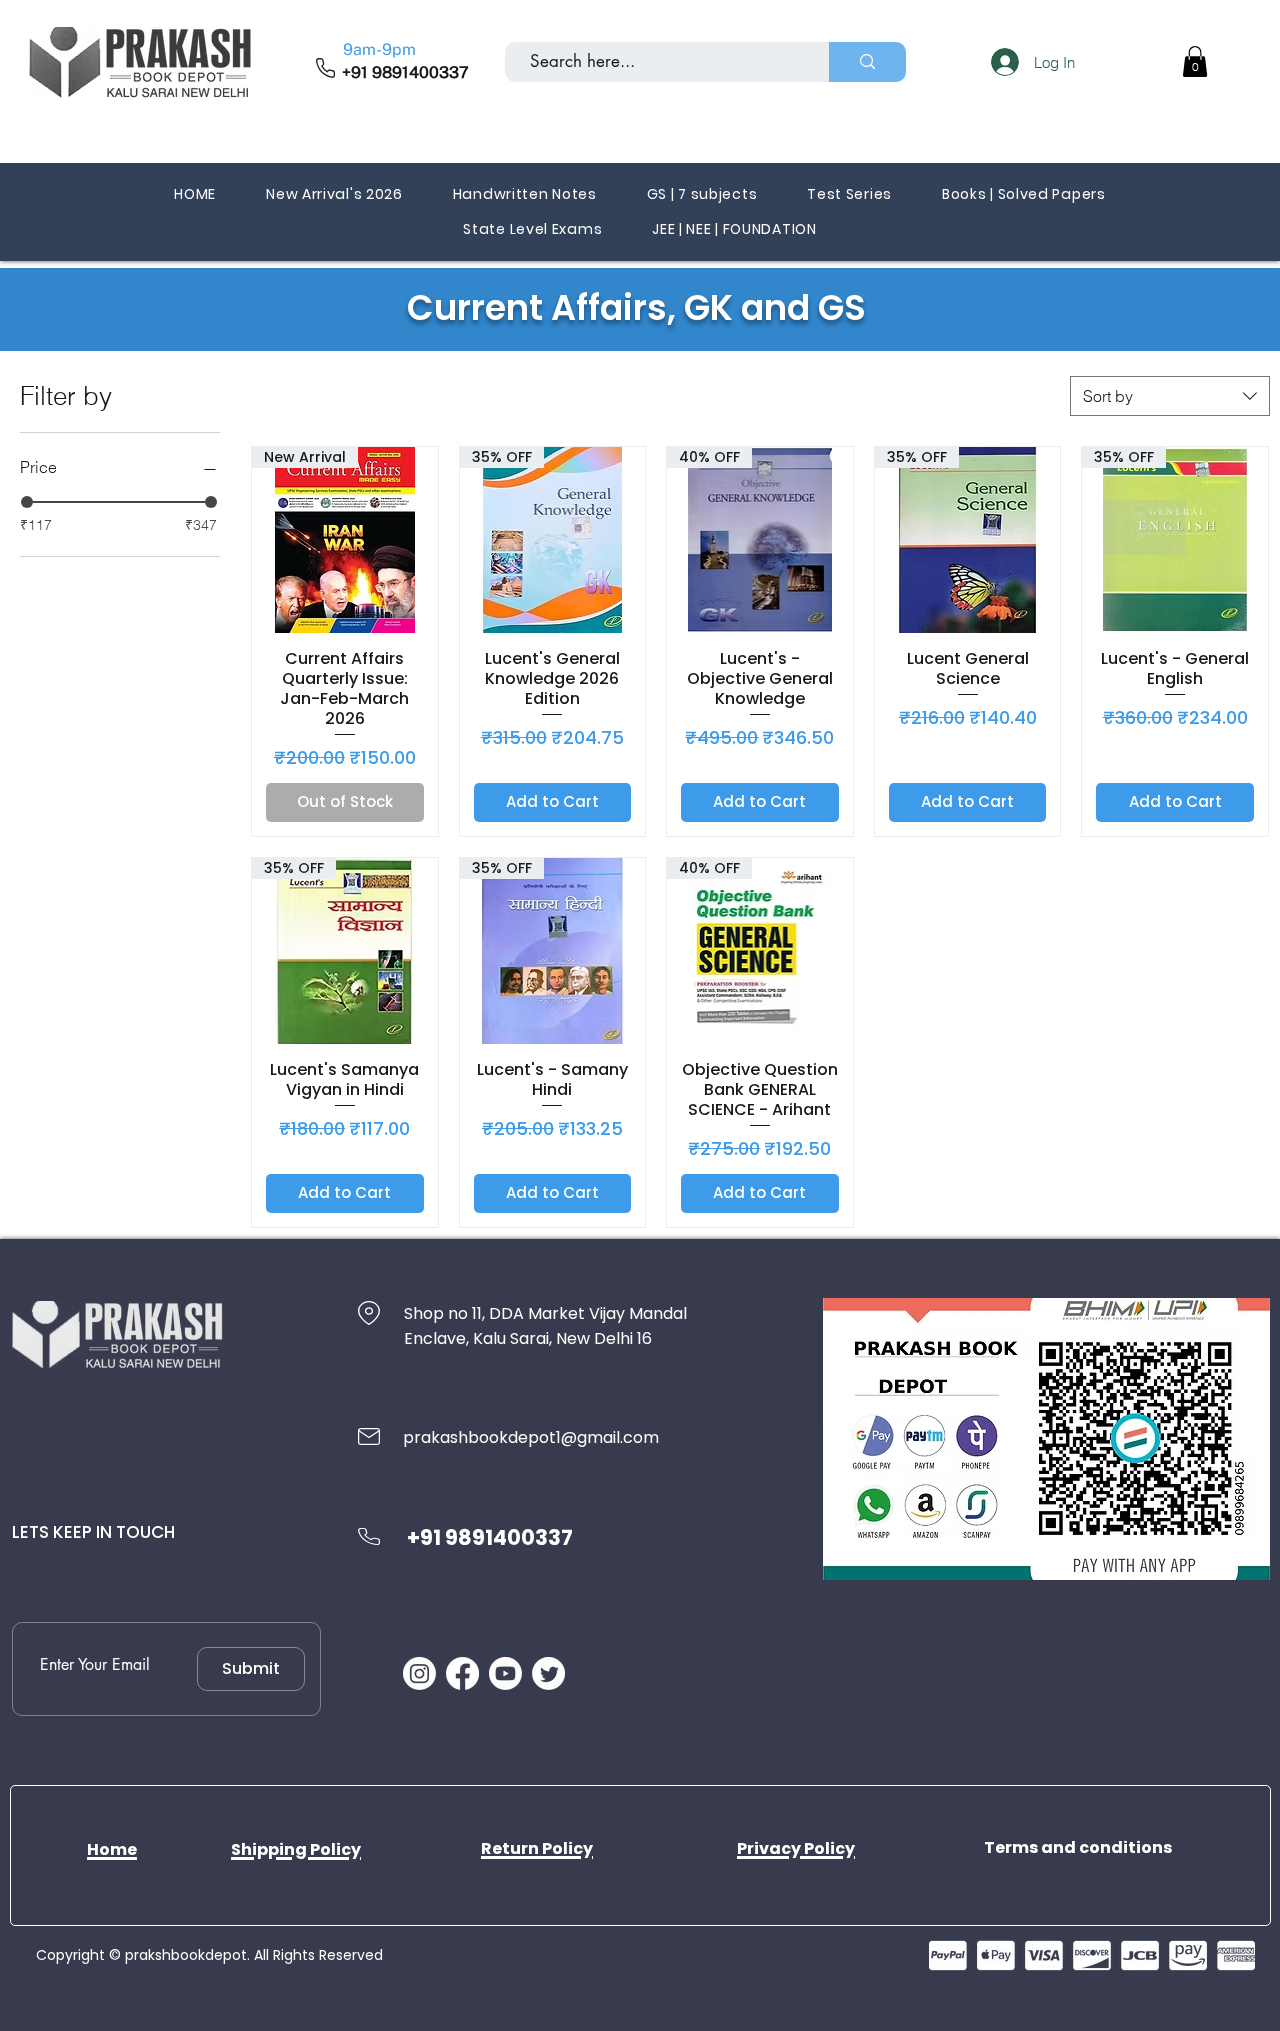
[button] (1195, 61)
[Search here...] (867, 62)
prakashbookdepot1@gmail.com (531, 1437)
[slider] (27, 502)
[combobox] (1170, 396)
